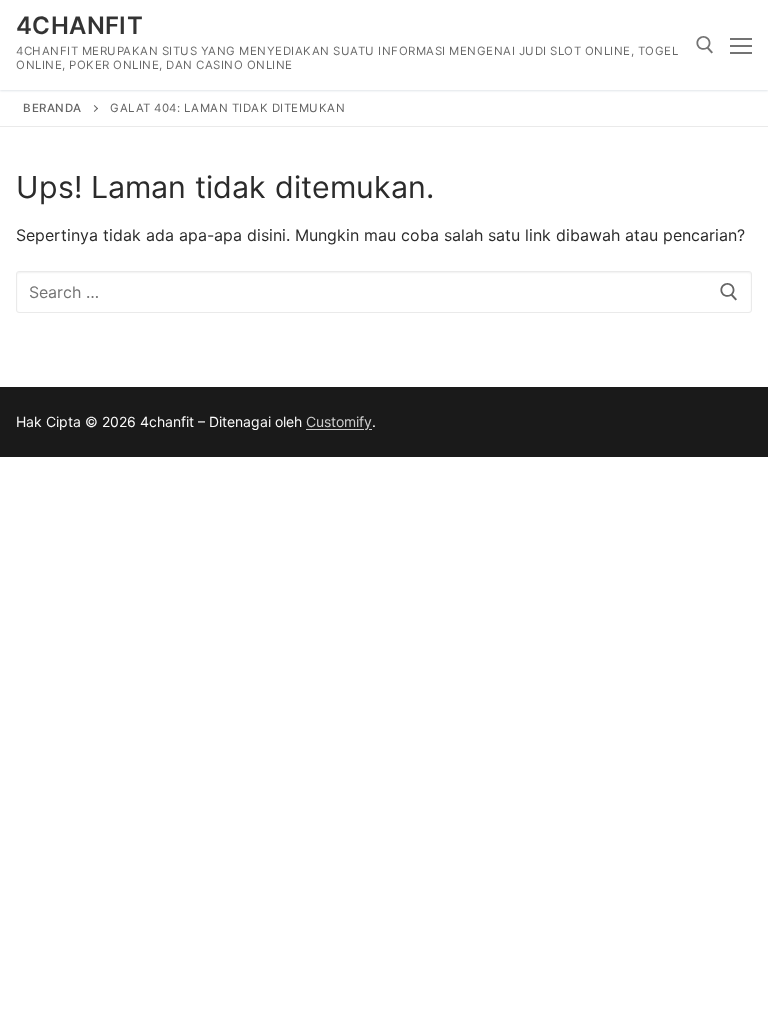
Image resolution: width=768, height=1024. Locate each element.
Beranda (52, 108)
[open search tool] (705, 45)
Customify (339, 421)
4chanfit (79, 25)
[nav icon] (741, 45)
